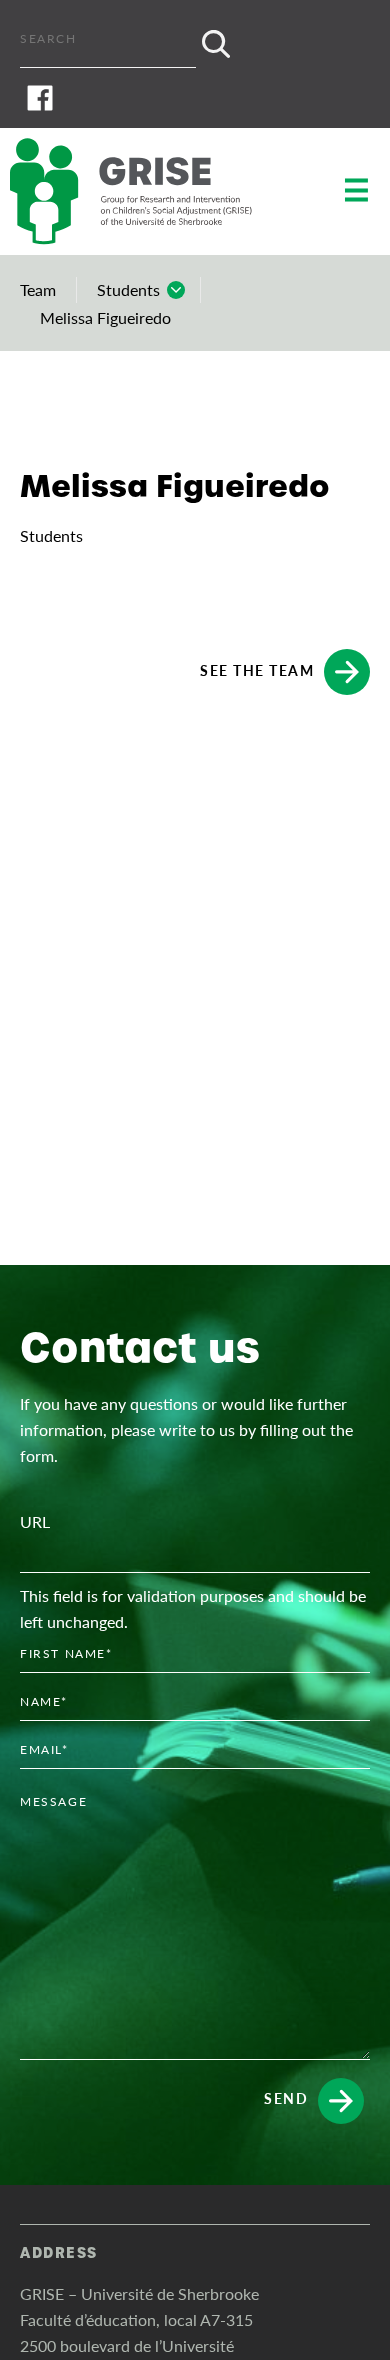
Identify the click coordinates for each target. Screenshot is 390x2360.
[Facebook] (195, 98)
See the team (257, 669)
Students (128, 289)
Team (38, 289)
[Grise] (150, 191)
